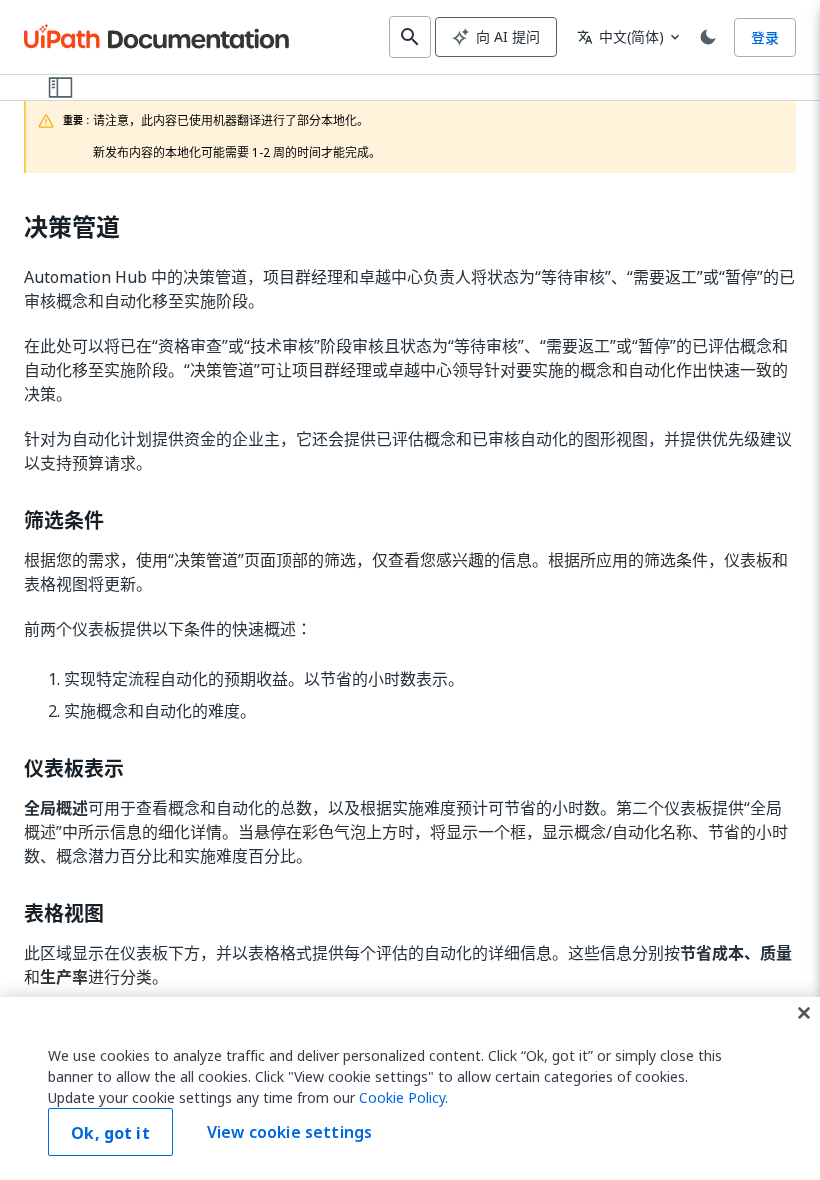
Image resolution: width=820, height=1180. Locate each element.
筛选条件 (64, 521)
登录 (765, 37)
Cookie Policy (402, 1097)
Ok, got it (110, 1133)
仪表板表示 (74, 769)
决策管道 (72, 227)
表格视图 (64, 914)
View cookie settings (289, 1132)
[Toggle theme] (708, 37)
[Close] (804, 1013)
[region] (410, 1088)
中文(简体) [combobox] (620, 36)
